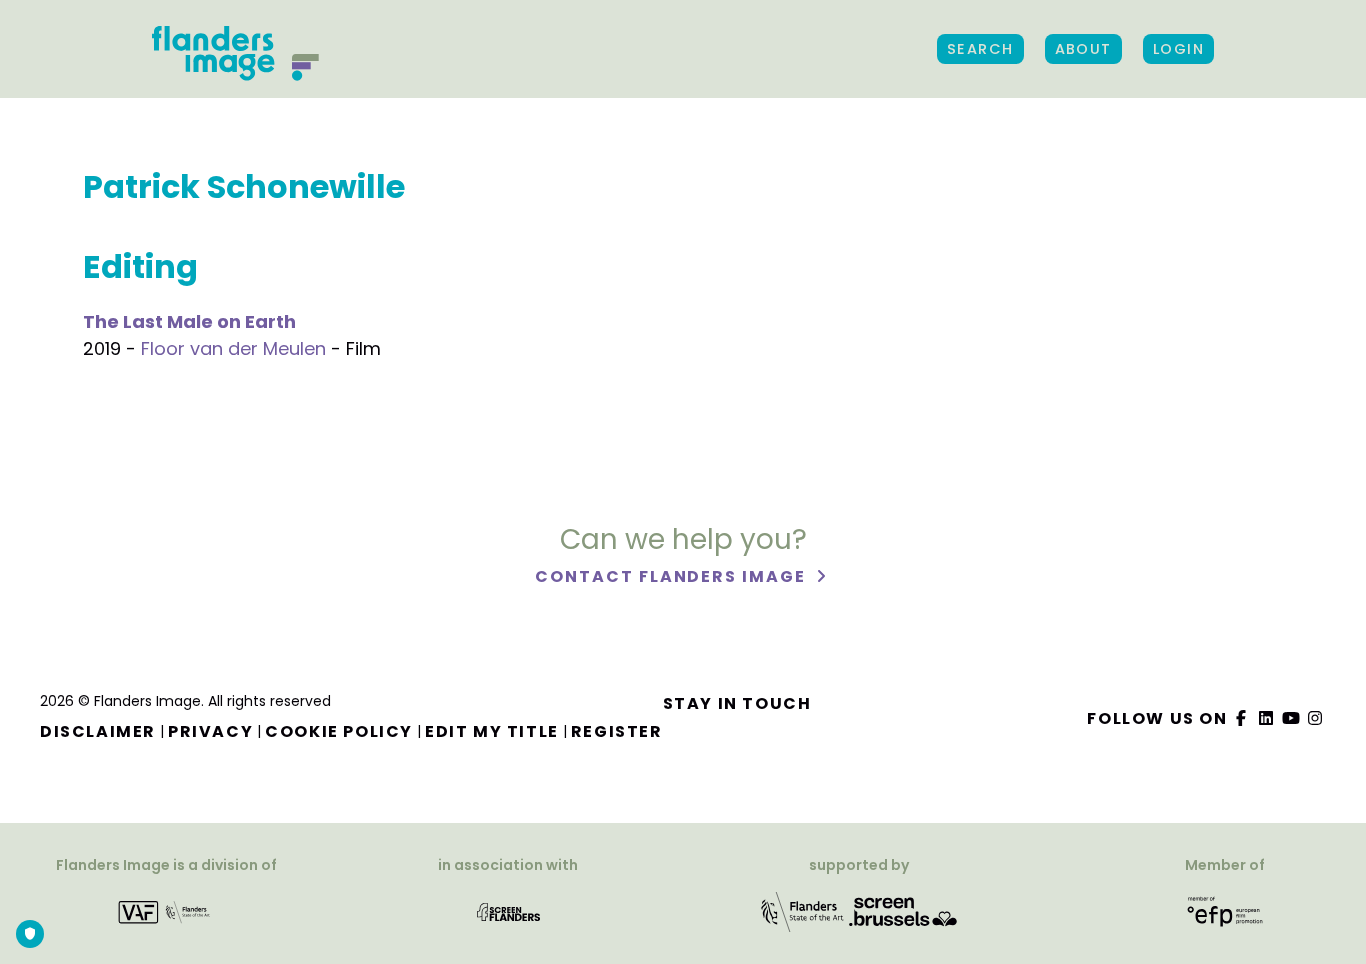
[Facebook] (1242, 718)
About (1083, 49)
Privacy (210, 731)
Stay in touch (737, 703)
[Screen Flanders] (508, 911)
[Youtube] (1291, 718)
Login (1178, 49)
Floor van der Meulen (233, 348)
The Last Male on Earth (189, 321)
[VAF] (166, 911)
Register (617, 731)
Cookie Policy (339, 731)
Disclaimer (98, 731)
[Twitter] (1267, 718)
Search (980, 49)
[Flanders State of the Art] (803, 911)
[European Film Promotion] (1225, 911)
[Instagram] (1316, 718)
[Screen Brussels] (903, 911)
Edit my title (492, 731)
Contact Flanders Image (672, 576)
